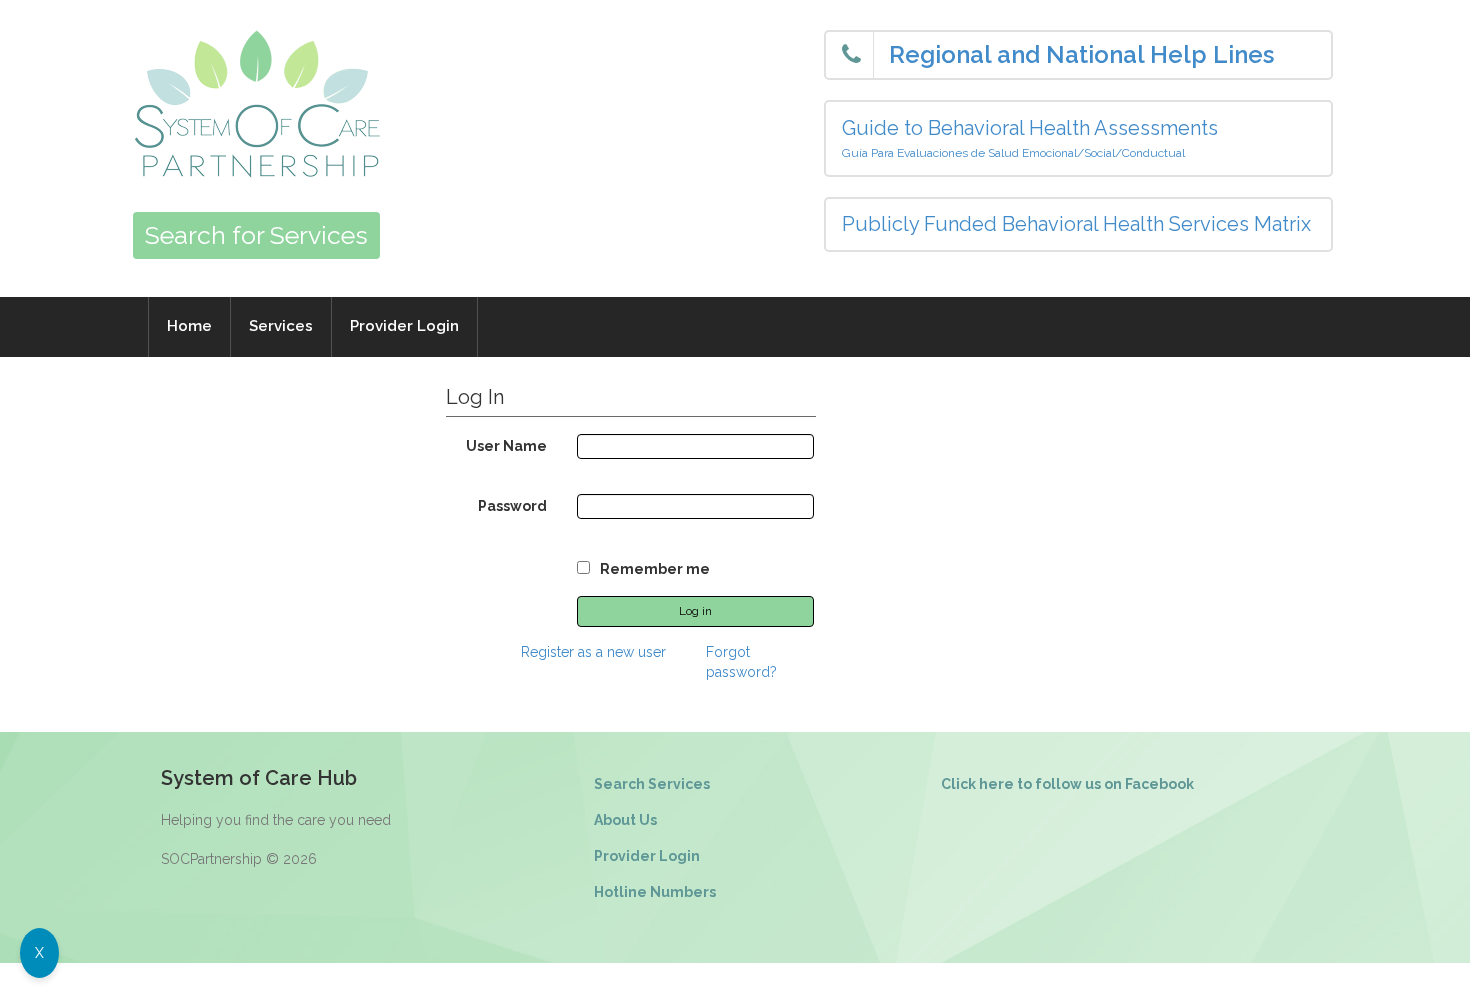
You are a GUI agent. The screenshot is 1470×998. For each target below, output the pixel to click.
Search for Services (256, 235)
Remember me (655, 569)
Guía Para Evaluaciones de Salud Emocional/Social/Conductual (1013, 153)
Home (189, 326)
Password (512, 506)
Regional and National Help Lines (1081, 54)
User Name (506, 446)
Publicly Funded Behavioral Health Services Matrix (1076, 224)
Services (281, 326)
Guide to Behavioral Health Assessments (1030, 128)
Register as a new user (593, 652)
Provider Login (404, 326)
